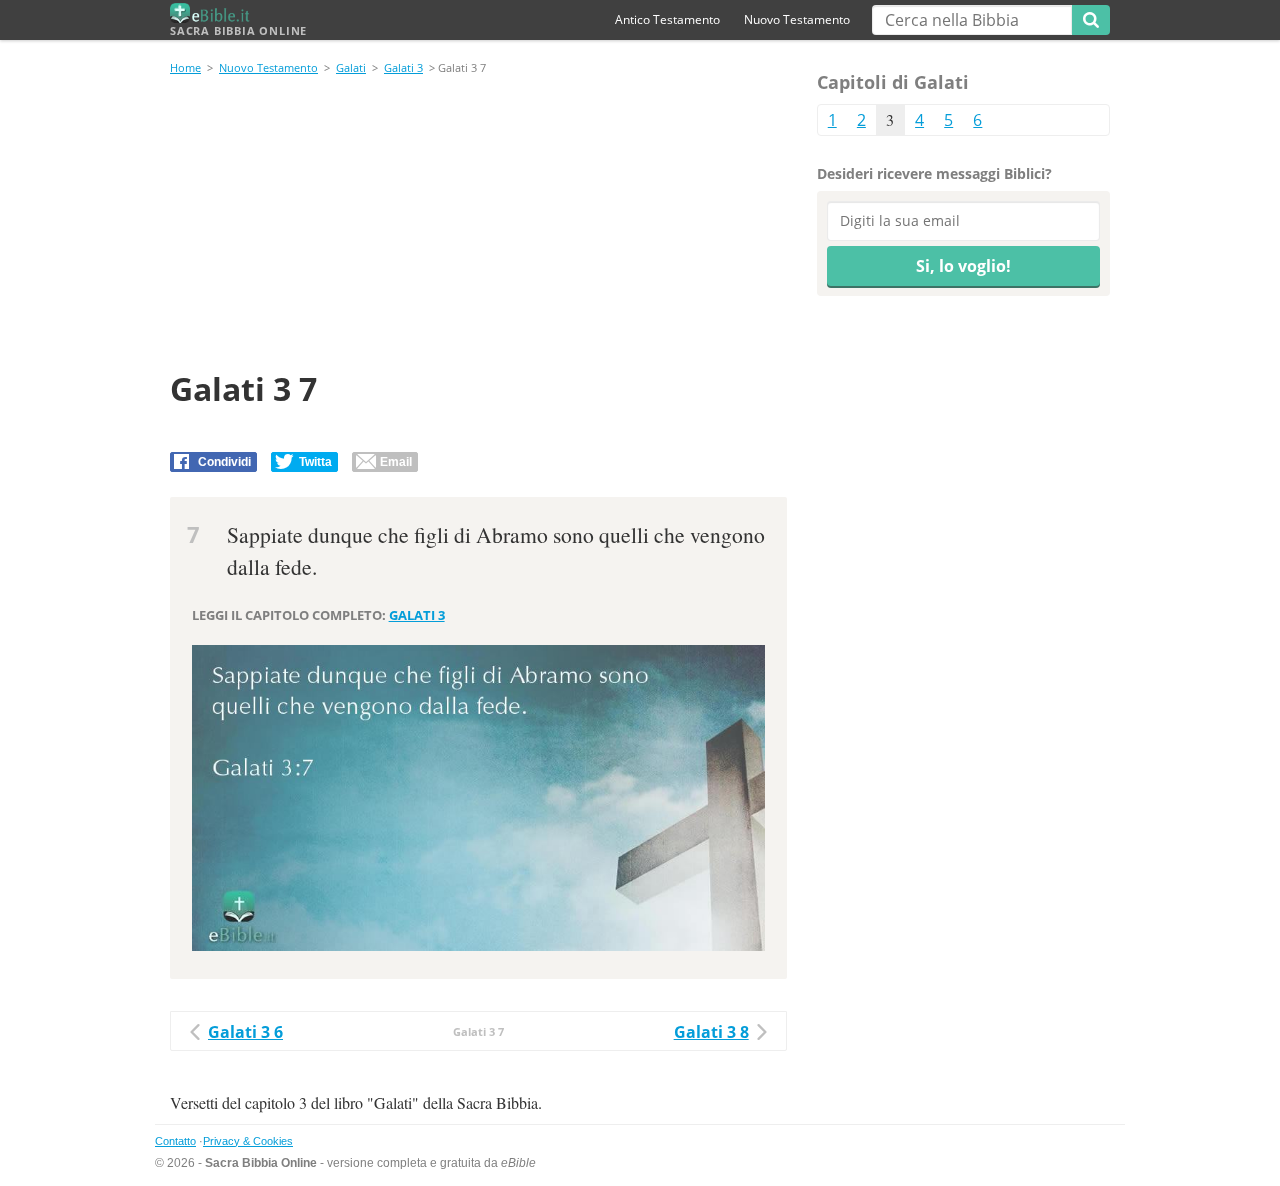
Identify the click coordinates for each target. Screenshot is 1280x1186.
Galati (351, 67)
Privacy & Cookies (248, 1141)
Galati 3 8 (711, 1032)
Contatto (175, 1141)
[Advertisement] (478, 226)
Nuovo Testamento (797, 19)
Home (185, 67)
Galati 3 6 (245, 1032)
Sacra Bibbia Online (238, 30)
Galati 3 (403, 67)
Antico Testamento (667, 19)
